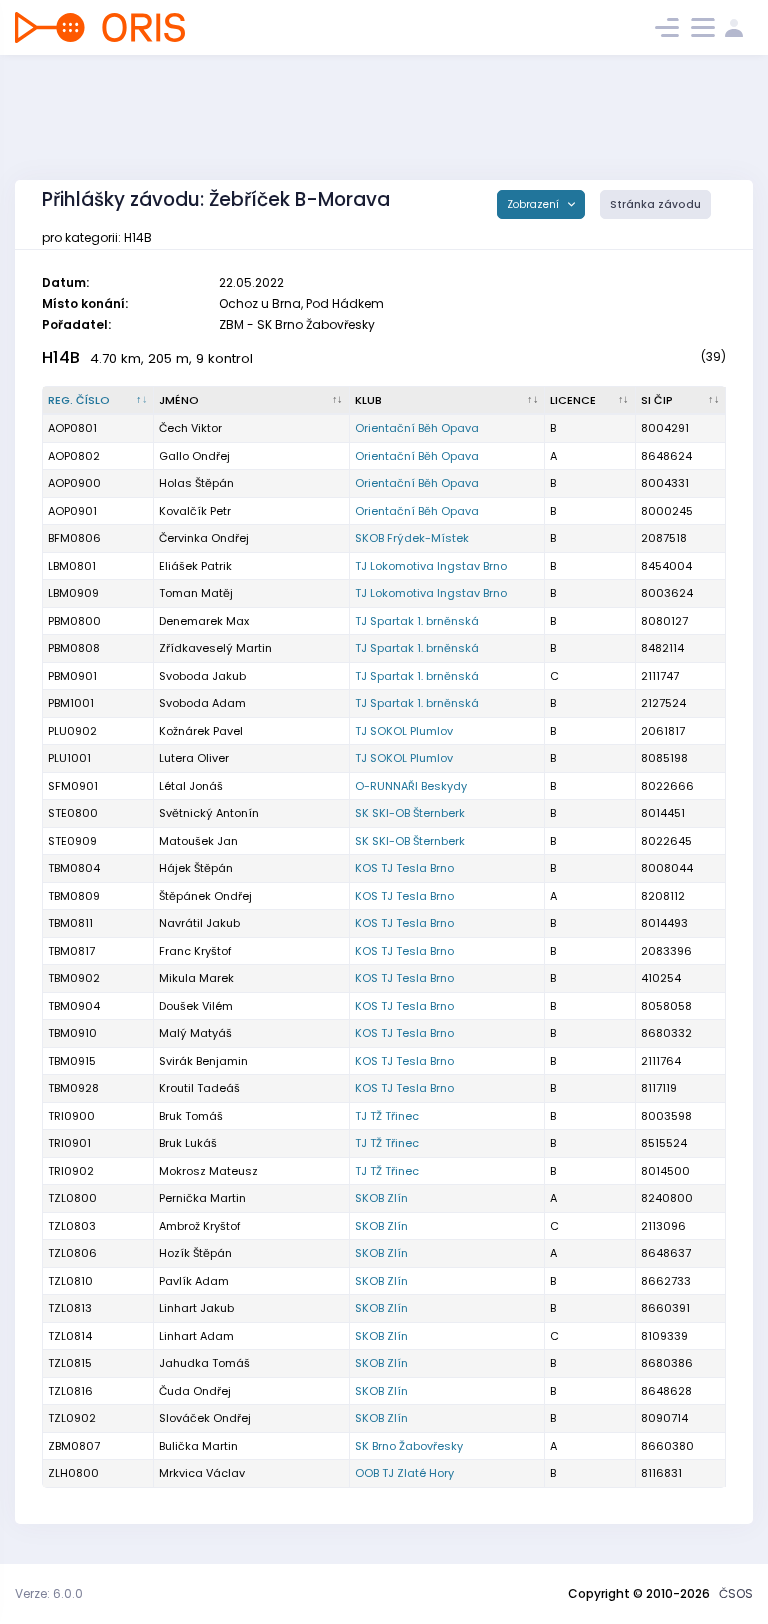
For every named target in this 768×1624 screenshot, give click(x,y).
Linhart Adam (196, 1336)
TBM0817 (71, 951)
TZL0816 (70, 1391)
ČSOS (736, 1593)
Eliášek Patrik (195, 566)
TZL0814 (70, 1336)
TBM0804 (74, 868)
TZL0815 (70, 1363)
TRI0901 (69, 1143)
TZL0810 (70, 1281)
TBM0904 (74, 1006)
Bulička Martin (198, 1446)
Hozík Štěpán (195, 1253)
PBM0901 (72, 676)
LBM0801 (72, 566)
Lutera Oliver (194, 758)
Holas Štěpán (196, 483)
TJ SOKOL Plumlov (404, 731)
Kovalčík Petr (195, 511)
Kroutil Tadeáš (199, 1088)
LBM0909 (73, 593)
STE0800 (73, 813)
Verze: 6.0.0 (49, 1593)
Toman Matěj (196, 593)
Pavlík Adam (194, 1281)
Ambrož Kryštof (200, 1226)
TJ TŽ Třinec (387, 1116)
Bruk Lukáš (188, 1143)
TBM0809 (74, 896)
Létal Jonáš (191, 786)
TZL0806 (72, 1253)
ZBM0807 (74, 1446)
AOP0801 (72, 428)
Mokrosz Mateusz (208, 1171)
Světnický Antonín (209, 813)
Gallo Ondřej (194, 456)
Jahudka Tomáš (204, 1363)
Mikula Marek (196, 978)
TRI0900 (71, 1116)
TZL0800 (72, 1198)
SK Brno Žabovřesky (409, 1446)
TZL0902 (72, 1418)
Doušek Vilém (196, 1006)
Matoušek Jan (198, 841)
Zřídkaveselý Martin (215, 648)
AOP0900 (74, 483)
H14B (61, 357)
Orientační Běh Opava (417, 428)
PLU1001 (69, 758)
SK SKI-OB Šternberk (410, 813)
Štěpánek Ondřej (205, 896)
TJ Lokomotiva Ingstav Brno (431, 566)
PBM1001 (71, 703)
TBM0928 (73, 1088)
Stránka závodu (655, 204)
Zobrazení (534, 204)
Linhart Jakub (196, 1308)
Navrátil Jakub (199, 923)
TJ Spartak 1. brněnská (417, 621)
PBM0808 (74, 648)
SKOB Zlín (381, 1198)
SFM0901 (73, 786)
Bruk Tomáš (191, 1116)
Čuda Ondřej (195, 1391)
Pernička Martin (202, 1198)
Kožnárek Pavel (201, 731)
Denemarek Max (204, 621)
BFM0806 (74, 538)
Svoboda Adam (202, 703)
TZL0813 (70, 1308)
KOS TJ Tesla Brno (404, 868)
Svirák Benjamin (203, 1061)
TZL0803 (72, 1226)
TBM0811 (70, 923)
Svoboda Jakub (202, 676)
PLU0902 (72, 731)
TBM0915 (72, 1061)
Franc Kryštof (195, 951)
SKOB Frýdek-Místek (412, 538)
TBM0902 (74, 978)
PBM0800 (74, 621)
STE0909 (72, 841)
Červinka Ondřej (204, 538)
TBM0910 (72, 1033)
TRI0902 (71, 1171)
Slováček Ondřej (205, 1418)
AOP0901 (72, 511)
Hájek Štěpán (196, 868)
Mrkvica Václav (202, 1473)
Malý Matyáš (195, 1033)
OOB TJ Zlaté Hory (404, 1473)
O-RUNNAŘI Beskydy (411, 786)
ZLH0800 (73, 1473)
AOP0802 (74, 456)
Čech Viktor (190, 428)
